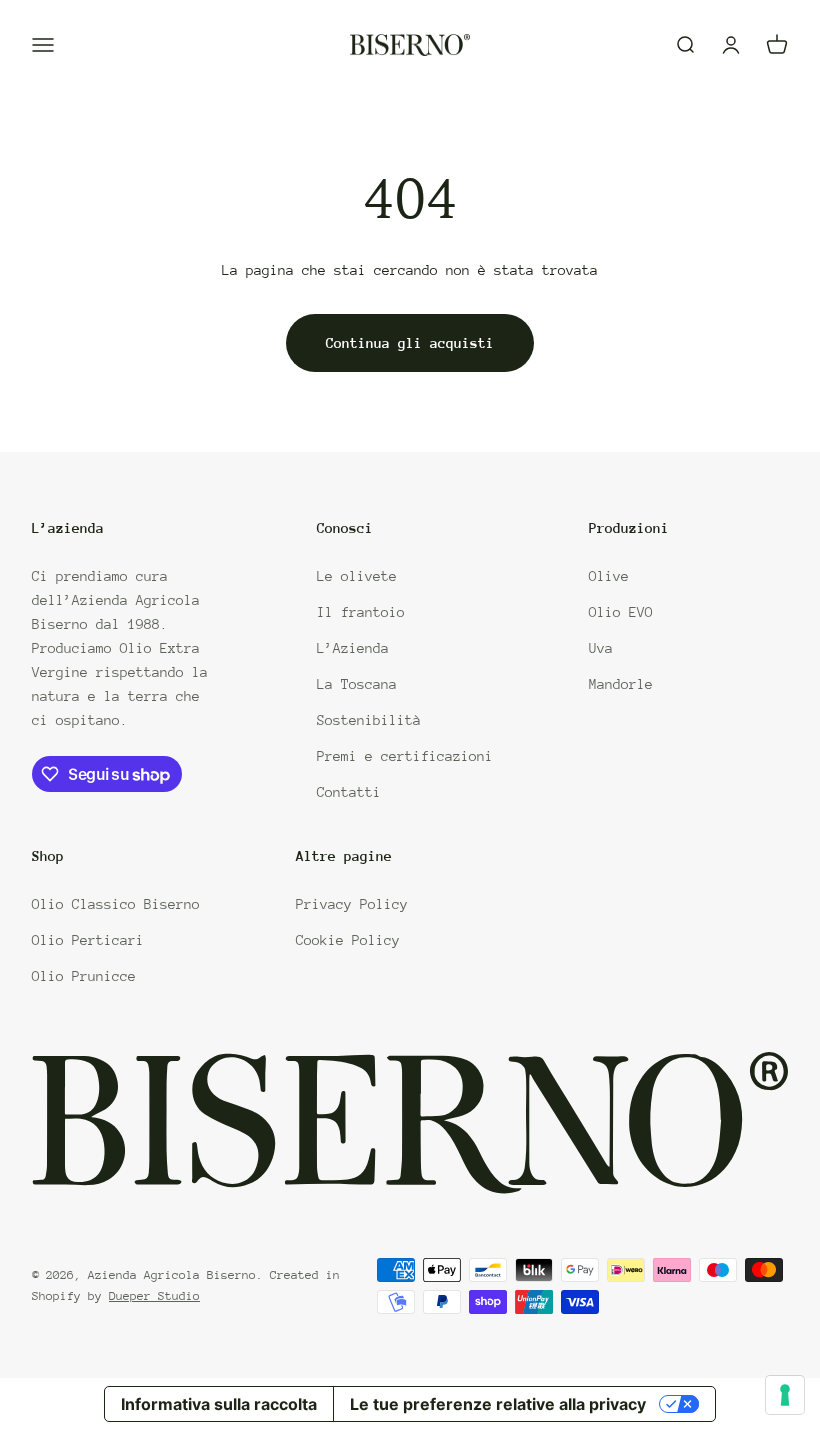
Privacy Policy (352, 904)
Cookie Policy (348, 940)
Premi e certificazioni (405, 756)
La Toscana (357, 684)
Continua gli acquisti (410, 343)
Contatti (349, 792)
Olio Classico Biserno (116, 904)
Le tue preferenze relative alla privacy (498, 1404)
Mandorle (621, 684)
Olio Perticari (88, 940)
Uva (601, 648)
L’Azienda (353, 648)
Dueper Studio (154, 1296)
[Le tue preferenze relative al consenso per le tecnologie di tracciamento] (785, 1395)
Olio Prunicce (84, 976)
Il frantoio (361, 612)
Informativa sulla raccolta (219, 1404)
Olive (609, 576)
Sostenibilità (369, 720)
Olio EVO (621, 612)
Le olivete (357, 576)
